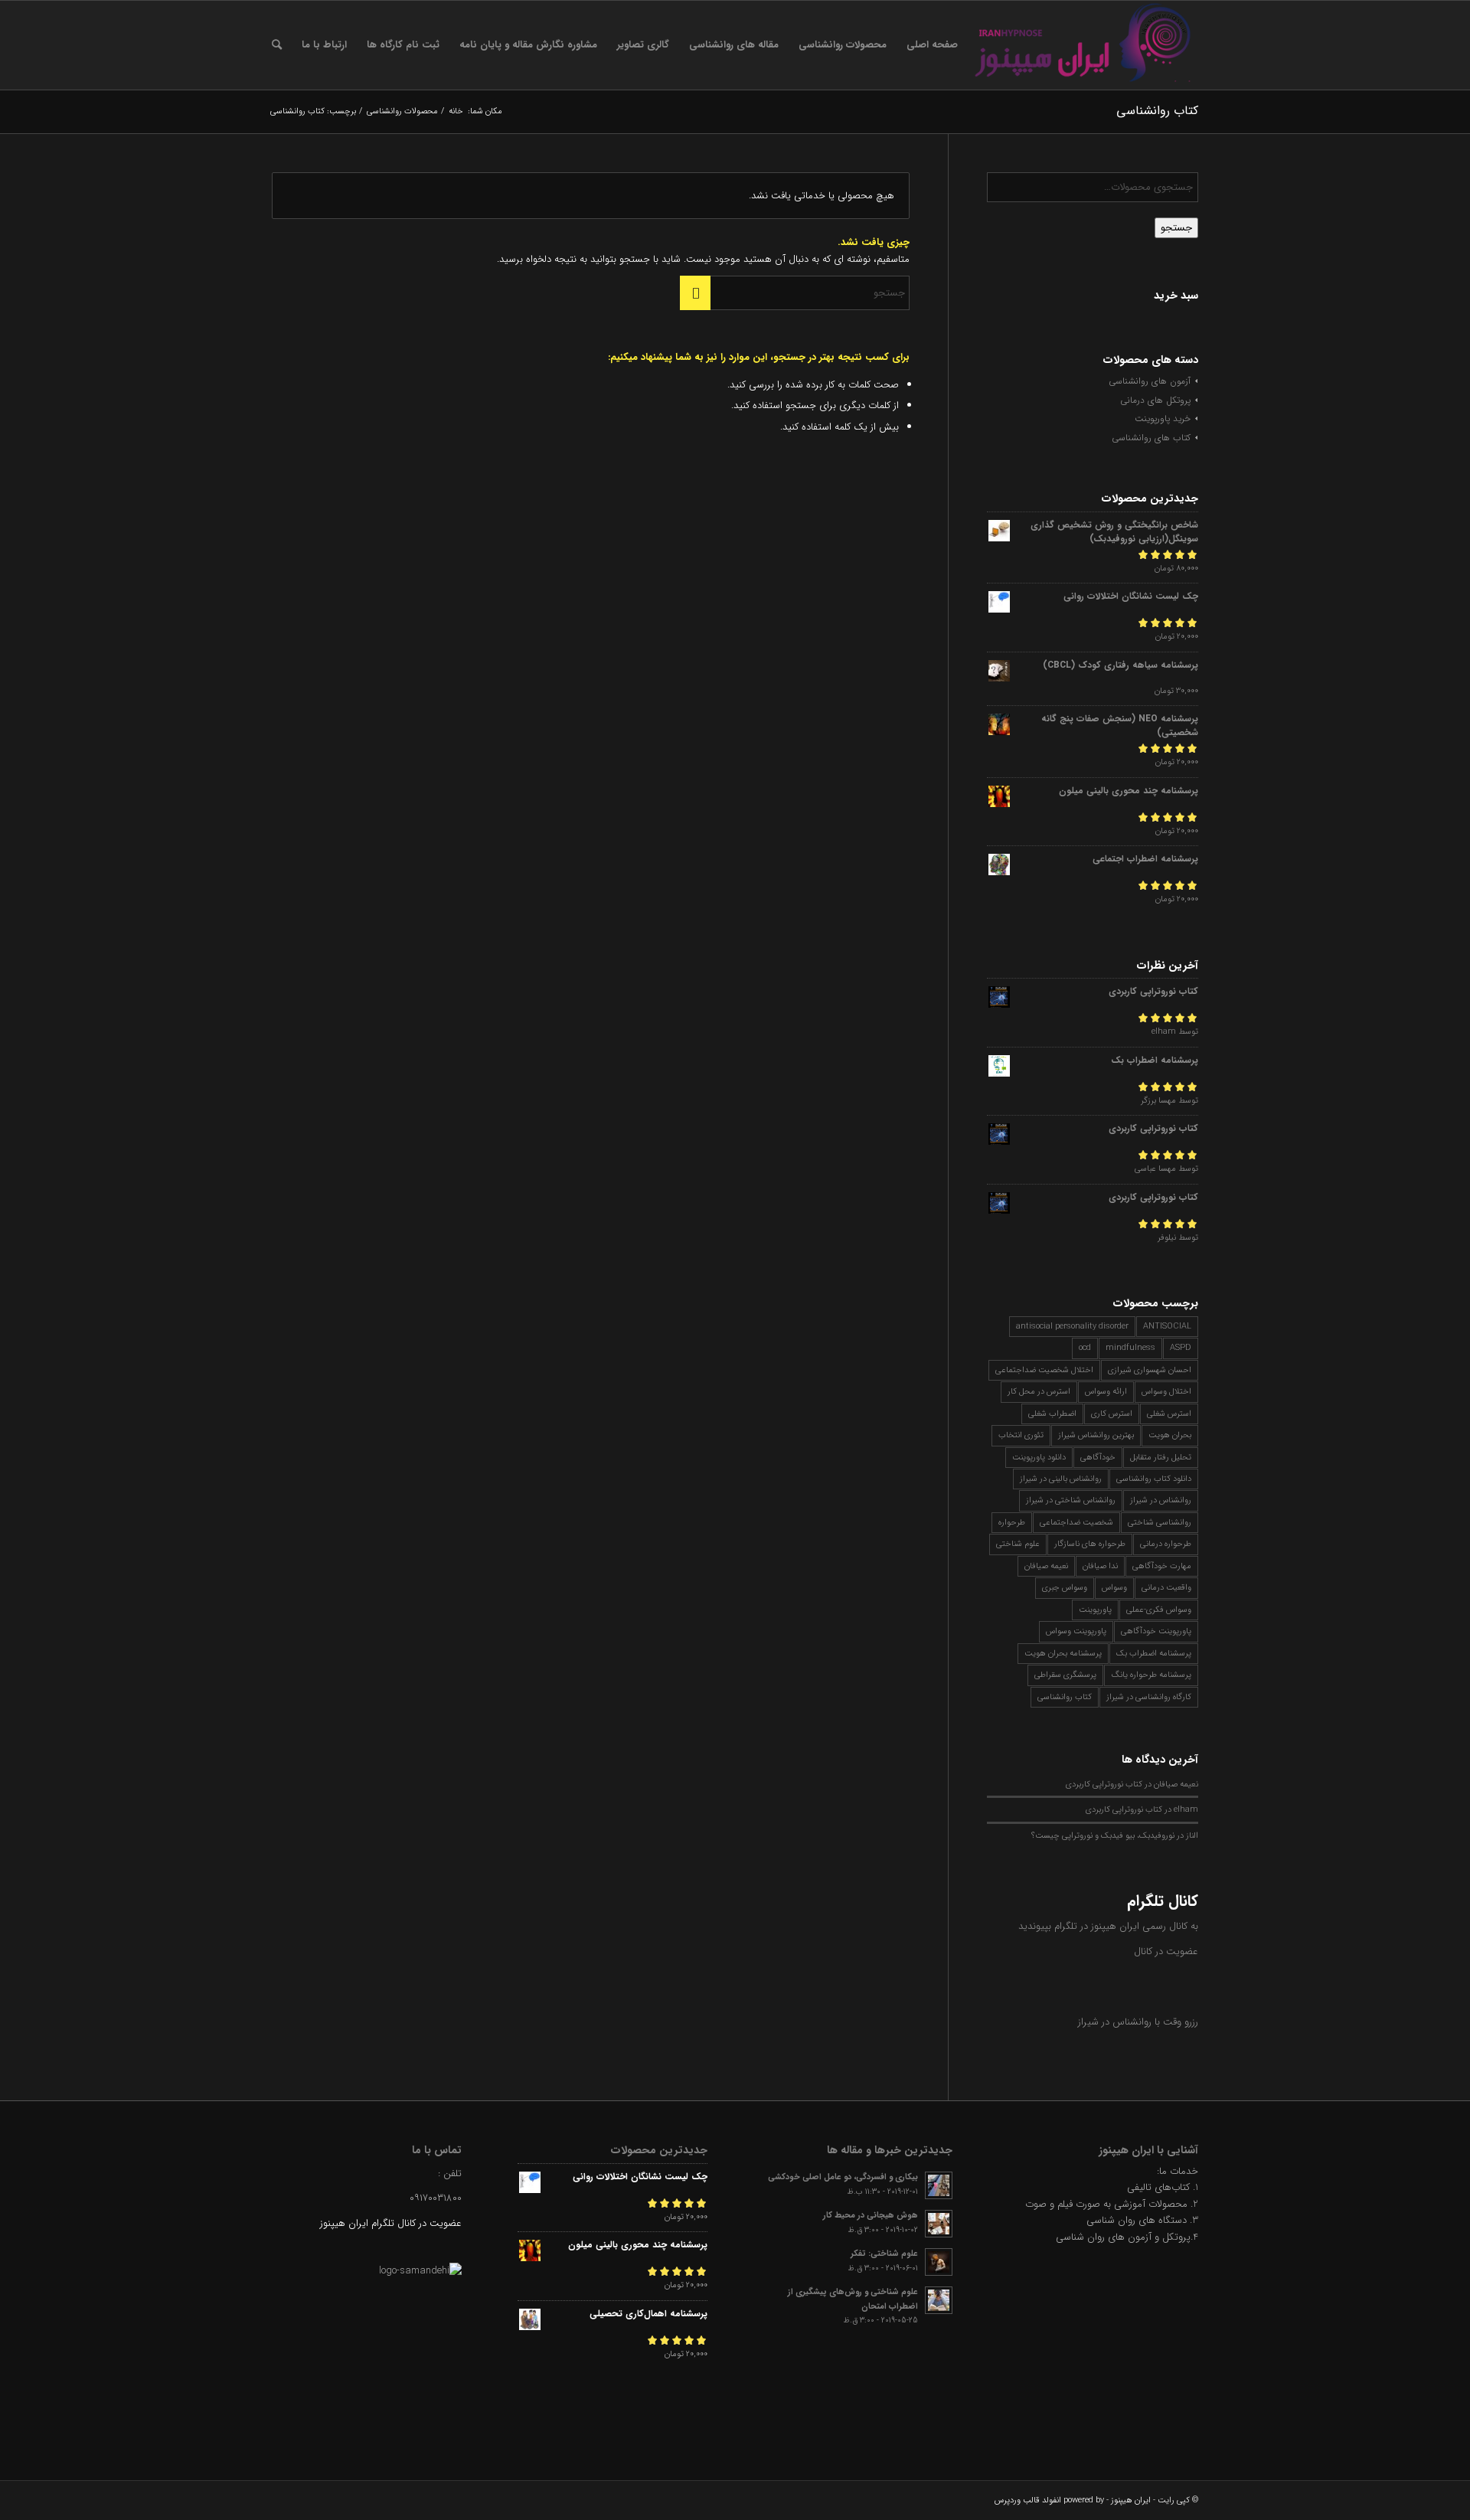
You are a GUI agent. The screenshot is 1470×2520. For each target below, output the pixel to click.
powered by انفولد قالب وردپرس (1049, 2500)
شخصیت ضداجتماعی (1076, 1523)
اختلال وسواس (1166, 1392)
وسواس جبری (1065, 1588)
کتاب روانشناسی (1065, 1697)
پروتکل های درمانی (1155, 400)
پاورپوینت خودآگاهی (1156, 1631)
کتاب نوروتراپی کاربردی (1104, 1784)
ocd (1085, 1348)
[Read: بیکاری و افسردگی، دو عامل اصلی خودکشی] (939, 2185)
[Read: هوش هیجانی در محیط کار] (939, 2224)
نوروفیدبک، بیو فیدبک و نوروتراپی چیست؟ (1103, 1835)
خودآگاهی (1098, 1458)
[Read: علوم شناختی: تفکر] (939, 2262)
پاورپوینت (1095, 1610)
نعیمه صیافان (1046, 1566)
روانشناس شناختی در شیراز (1071, 1500)
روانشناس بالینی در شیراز (1061, 1479)
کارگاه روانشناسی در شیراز (1149, 1697)
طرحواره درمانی (1166, 1544)
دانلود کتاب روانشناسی (1154, 1479)
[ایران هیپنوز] (1083, 45)
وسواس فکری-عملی (1159, 1610)
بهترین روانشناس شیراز (1096, 1435)
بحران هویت (1170, 1435)
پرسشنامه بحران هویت (1063, 1654)
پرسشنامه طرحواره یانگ (1151, 1675)
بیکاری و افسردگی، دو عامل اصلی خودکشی (843, 2177)
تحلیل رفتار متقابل (1161, 1458)
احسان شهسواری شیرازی (1150, 1370)
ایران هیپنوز (1131, 2500)
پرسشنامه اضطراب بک (1154, 1654)
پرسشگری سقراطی (1065, 1675)
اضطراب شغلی (1052, 1414)
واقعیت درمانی (1166, 1588)
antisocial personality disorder (1072, 1327)
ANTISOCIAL (1167, 1327)
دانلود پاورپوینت (1039, 1458)
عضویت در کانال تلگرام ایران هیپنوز (391, 2223)
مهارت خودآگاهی (1162, 1566)
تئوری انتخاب (1021, 1435)
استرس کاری (1112, 1414)
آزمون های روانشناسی (1150, 381)
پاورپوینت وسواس (1076, 1631)
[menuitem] (932, 45)
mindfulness (1130, 1348)
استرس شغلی (1169, 1414)
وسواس (1114, 1588)
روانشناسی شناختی (1160, 1523)
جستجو (1176, 228)
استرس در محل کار (1039, 1392)
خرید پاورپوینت (1163, 418)
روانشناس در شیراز (1161, 1500)
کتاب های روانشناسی (1151, 438)
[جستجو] (277, 45)
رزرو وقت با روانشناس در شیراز (1138, 2022)
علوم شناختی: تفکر (884, 2254)
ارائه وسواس (1106, 1392)
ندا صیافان (1100, 1566)
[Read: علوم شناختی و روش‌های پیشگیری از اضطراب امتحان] (939, 2300)
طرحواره (1012, 1523)
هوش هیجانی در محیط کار (871, 2215)
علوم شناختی (1018, 1544)
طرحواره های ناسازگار (1090, 1544)
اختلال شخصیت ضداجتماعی (1044, 1370)
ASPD (1181, 1348)
